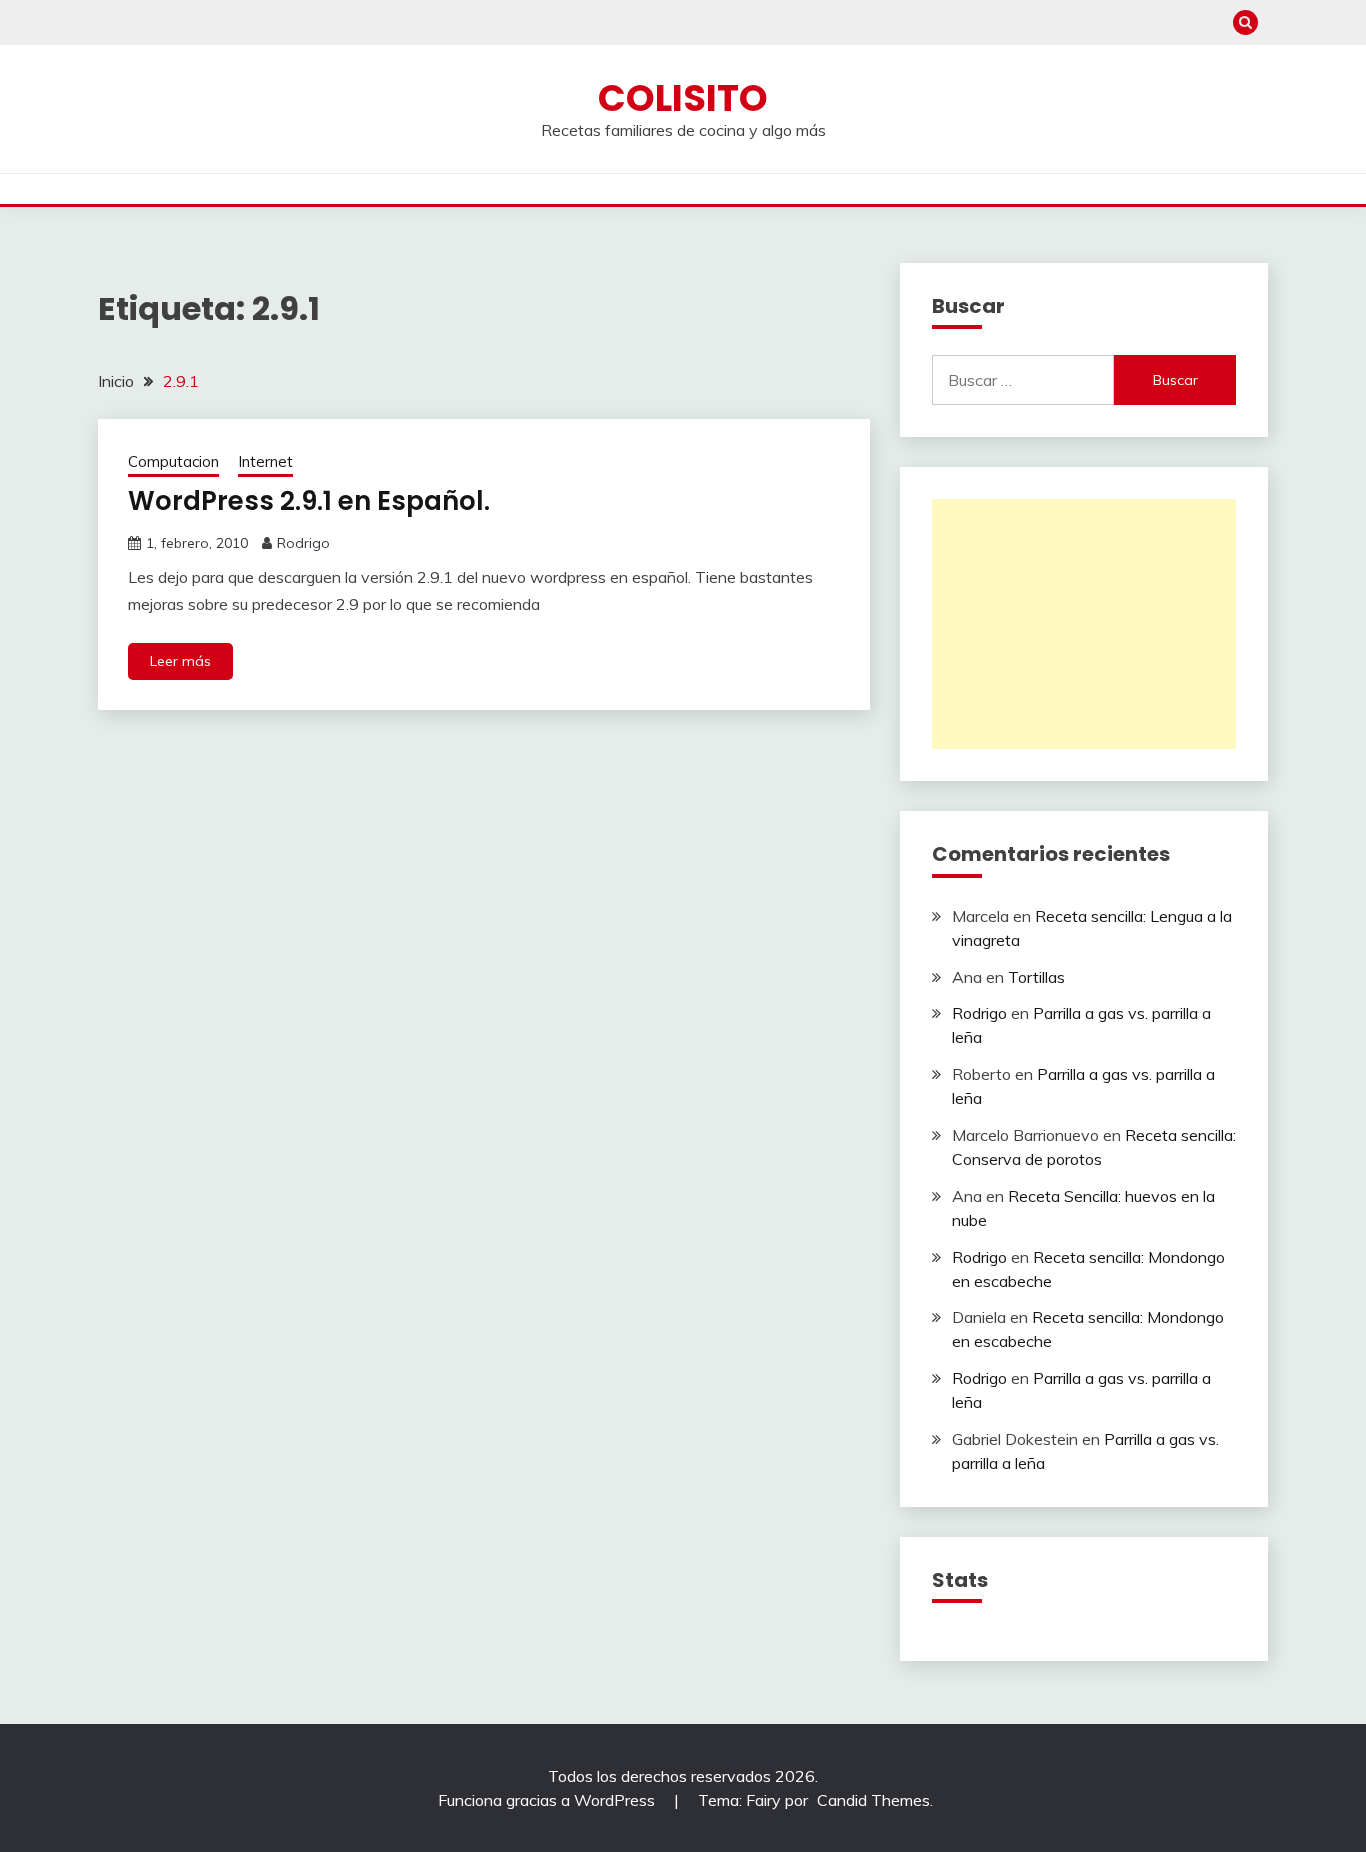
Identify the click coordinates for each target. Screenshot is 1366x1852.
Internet (265, 461)
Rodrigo (303, 543)
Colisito (683, 98)
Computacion (173, 461)
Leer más (180, 661)
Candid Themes (873, 1800)
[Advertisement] (1084, 624)
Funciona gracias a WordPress (548, 1800)
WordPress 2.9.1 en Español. (309, 501)
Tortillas (1036, 977)
